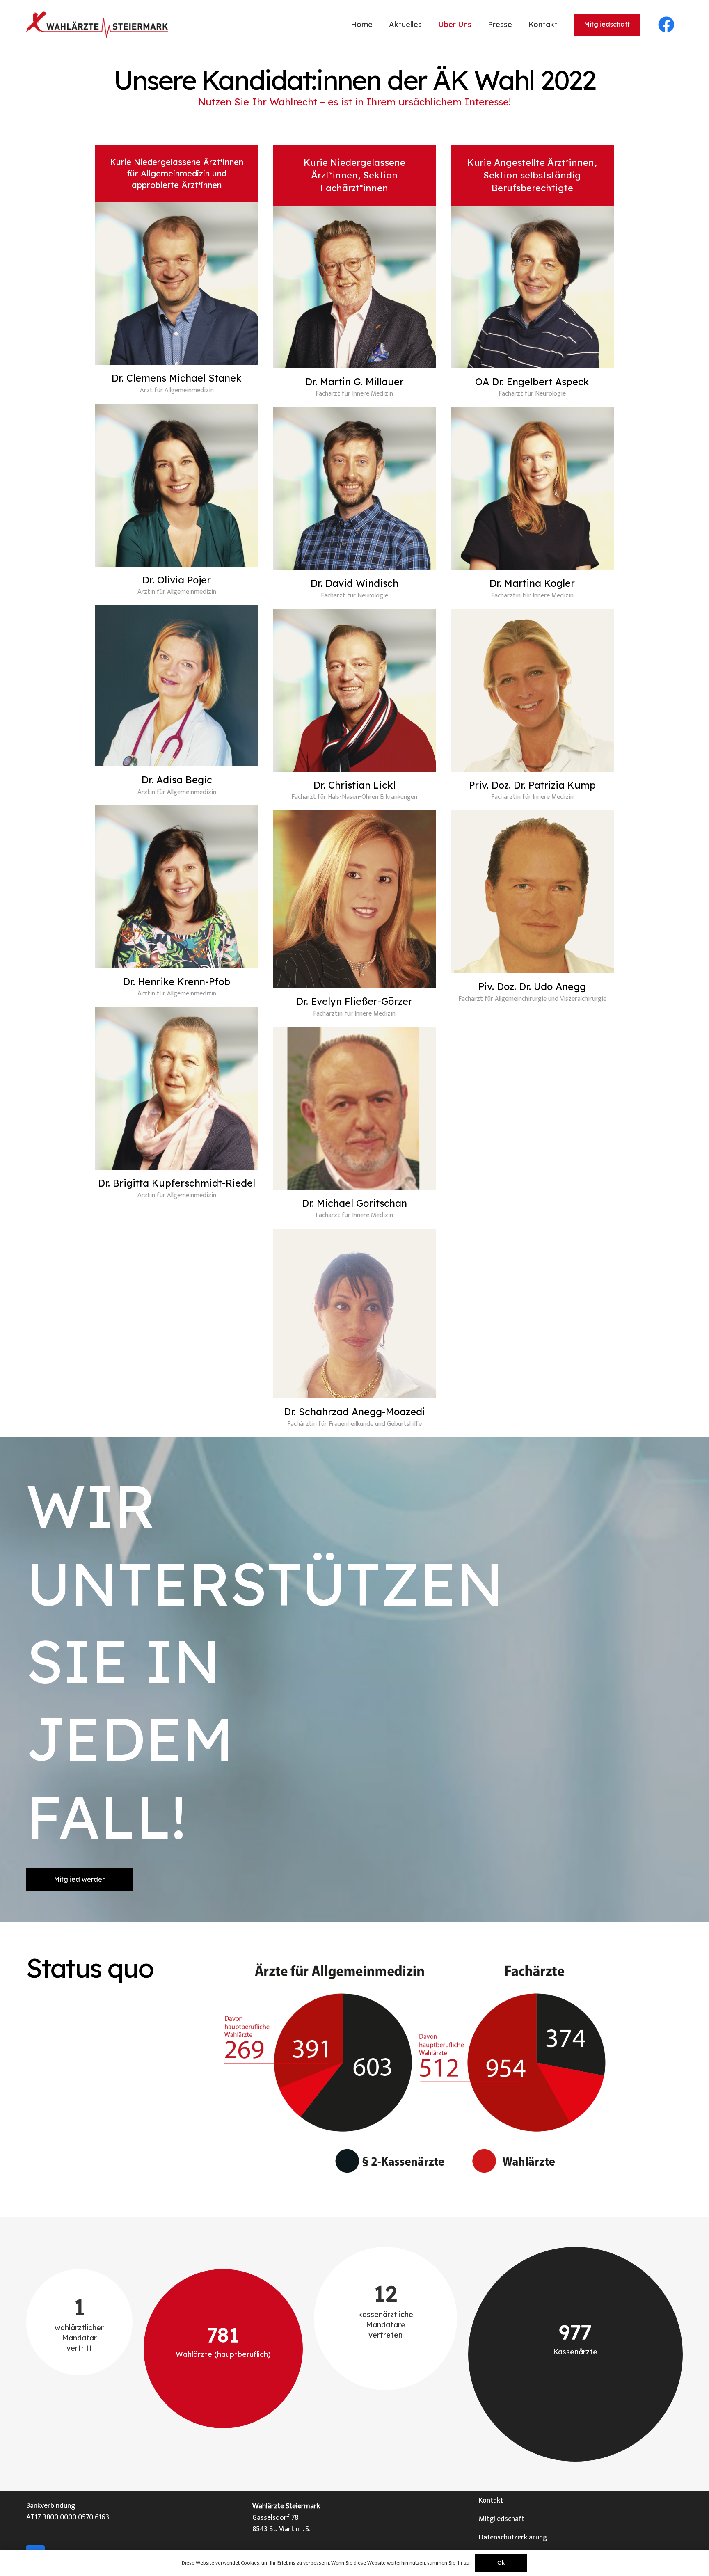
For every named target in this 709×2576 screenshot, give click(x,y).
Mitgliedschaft (502, 2519)
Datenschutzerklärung (513, 2537)
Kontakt (491, 2501)
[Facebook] (666, 25)
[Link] (97, 25)
